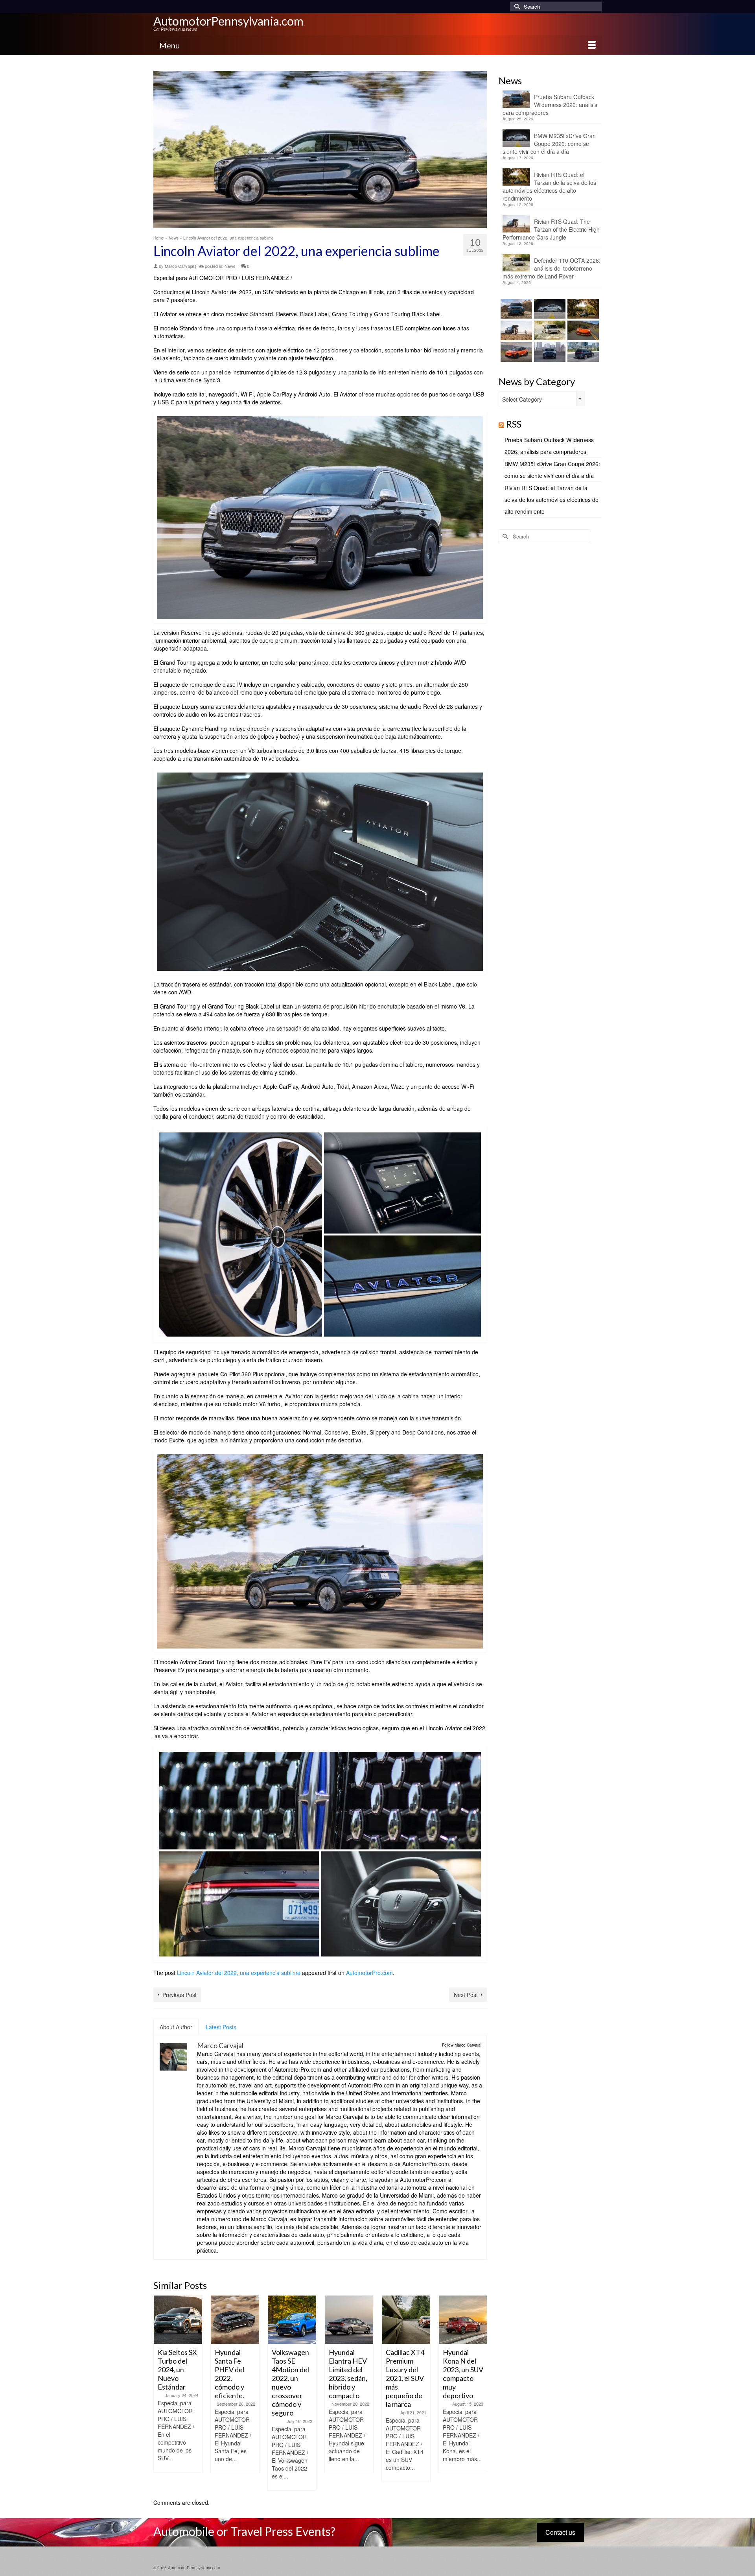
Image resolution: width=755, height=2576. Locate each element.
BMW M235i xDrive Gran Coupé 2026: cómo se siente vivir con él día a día (549, 144)
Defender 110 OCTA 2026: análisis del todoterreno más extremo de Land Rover (552, 268)
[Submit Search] (516, 6)
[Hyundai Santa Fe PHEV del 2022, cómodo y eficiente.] (235, 2320)
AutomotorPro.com (369, 1973)
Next (480, 2393)
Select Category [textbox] (522, 399)
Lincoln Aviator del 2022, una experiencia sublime (239, 1973)
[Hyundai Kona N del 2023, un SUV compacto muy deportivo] (463, 2320)
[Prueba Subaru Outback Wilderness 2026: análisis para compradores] (515, 309)
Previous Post (180, 1995)
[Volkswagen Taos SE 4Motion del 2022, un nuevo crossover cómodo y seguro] (292, 2320)
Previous (160, 2393)
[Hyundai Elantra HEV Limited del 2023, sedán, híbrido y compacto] (349, 2320)
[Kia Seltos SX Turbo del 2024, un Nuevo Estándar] (178, 2320)
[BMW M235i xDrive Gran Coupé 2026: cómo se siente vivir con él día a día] (549, 309)
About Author (176, 2027)
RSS (514, 424)
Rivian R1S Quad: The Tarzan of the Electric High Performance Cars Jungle (551, 229)
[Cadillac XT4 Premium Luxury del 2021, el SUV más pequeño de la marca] (406, 2320)
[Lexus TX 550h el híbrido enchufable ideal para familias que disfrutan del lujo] (549, 352)
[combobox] (542, 399)
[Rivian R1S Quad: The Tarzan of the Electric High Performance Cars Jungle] (515, 330)
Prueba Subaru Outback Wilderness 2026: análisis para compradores (550, 105)
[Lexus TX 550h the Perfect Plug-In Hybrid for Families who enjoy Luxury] (582, 352)
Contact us (560, 2532)
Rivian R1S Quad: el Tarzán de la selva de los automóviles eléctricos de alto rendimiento (549, 186)
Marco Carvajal (179, 266)
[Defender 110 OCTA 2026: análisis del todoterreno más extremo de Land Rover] (549, 330)
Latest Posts (221, 2027)
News (230, 266)
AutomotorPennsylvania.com (228, 21)
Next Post (466, 1995)
